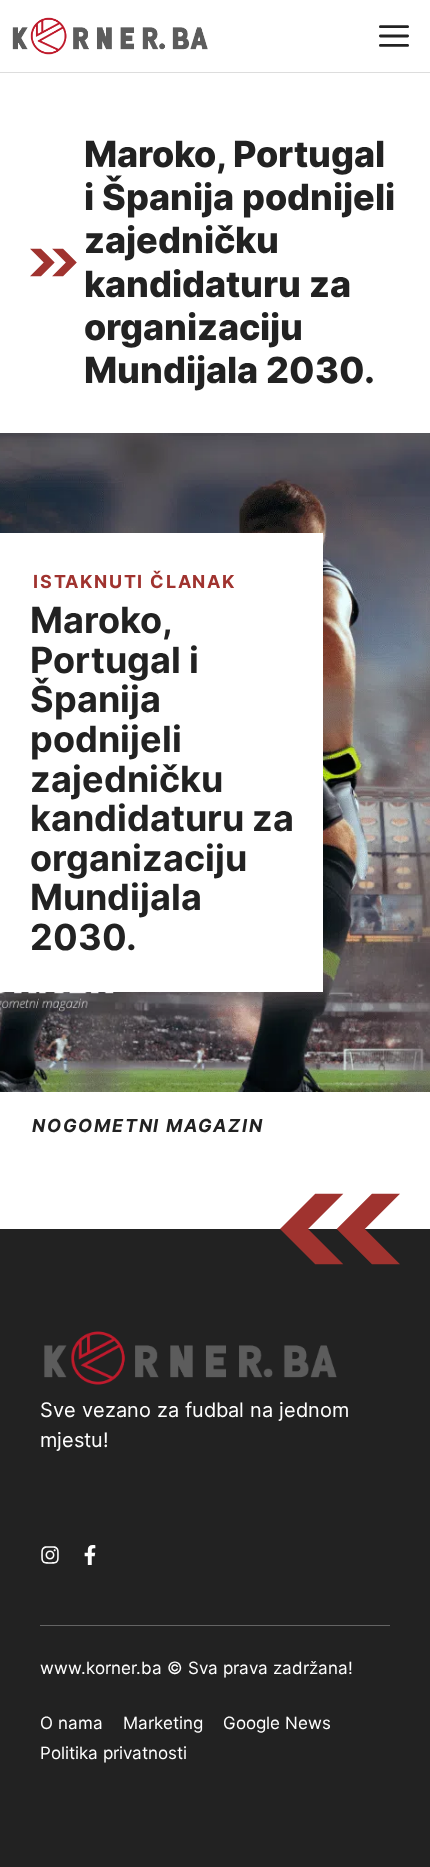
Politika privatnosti (113, 1753)
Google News (277, 1723)
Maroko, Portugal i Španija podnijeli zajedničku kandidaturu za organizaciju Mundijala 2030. (162, 778)
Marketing (163, 1723)
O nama (71, 1723)
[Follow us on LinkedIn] (90, 1555)
